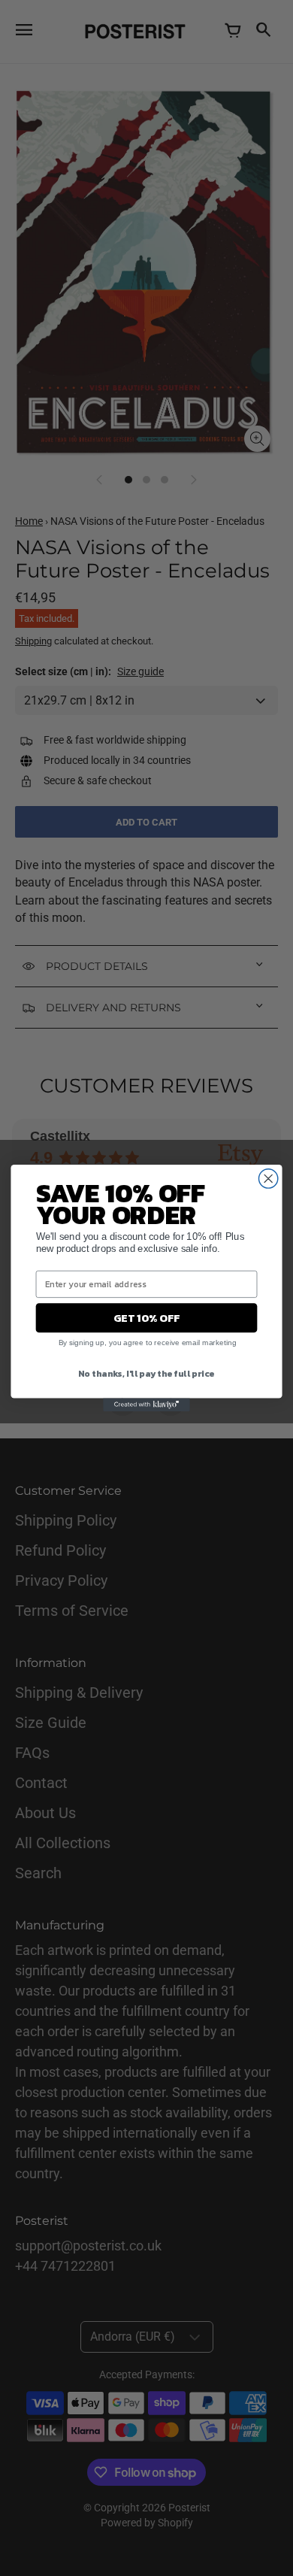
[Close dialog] (269, 1179)
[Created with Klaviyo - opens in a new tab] (146, 1405)
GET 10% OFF (146, 1318)
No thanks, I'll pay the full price (146, 1373)
